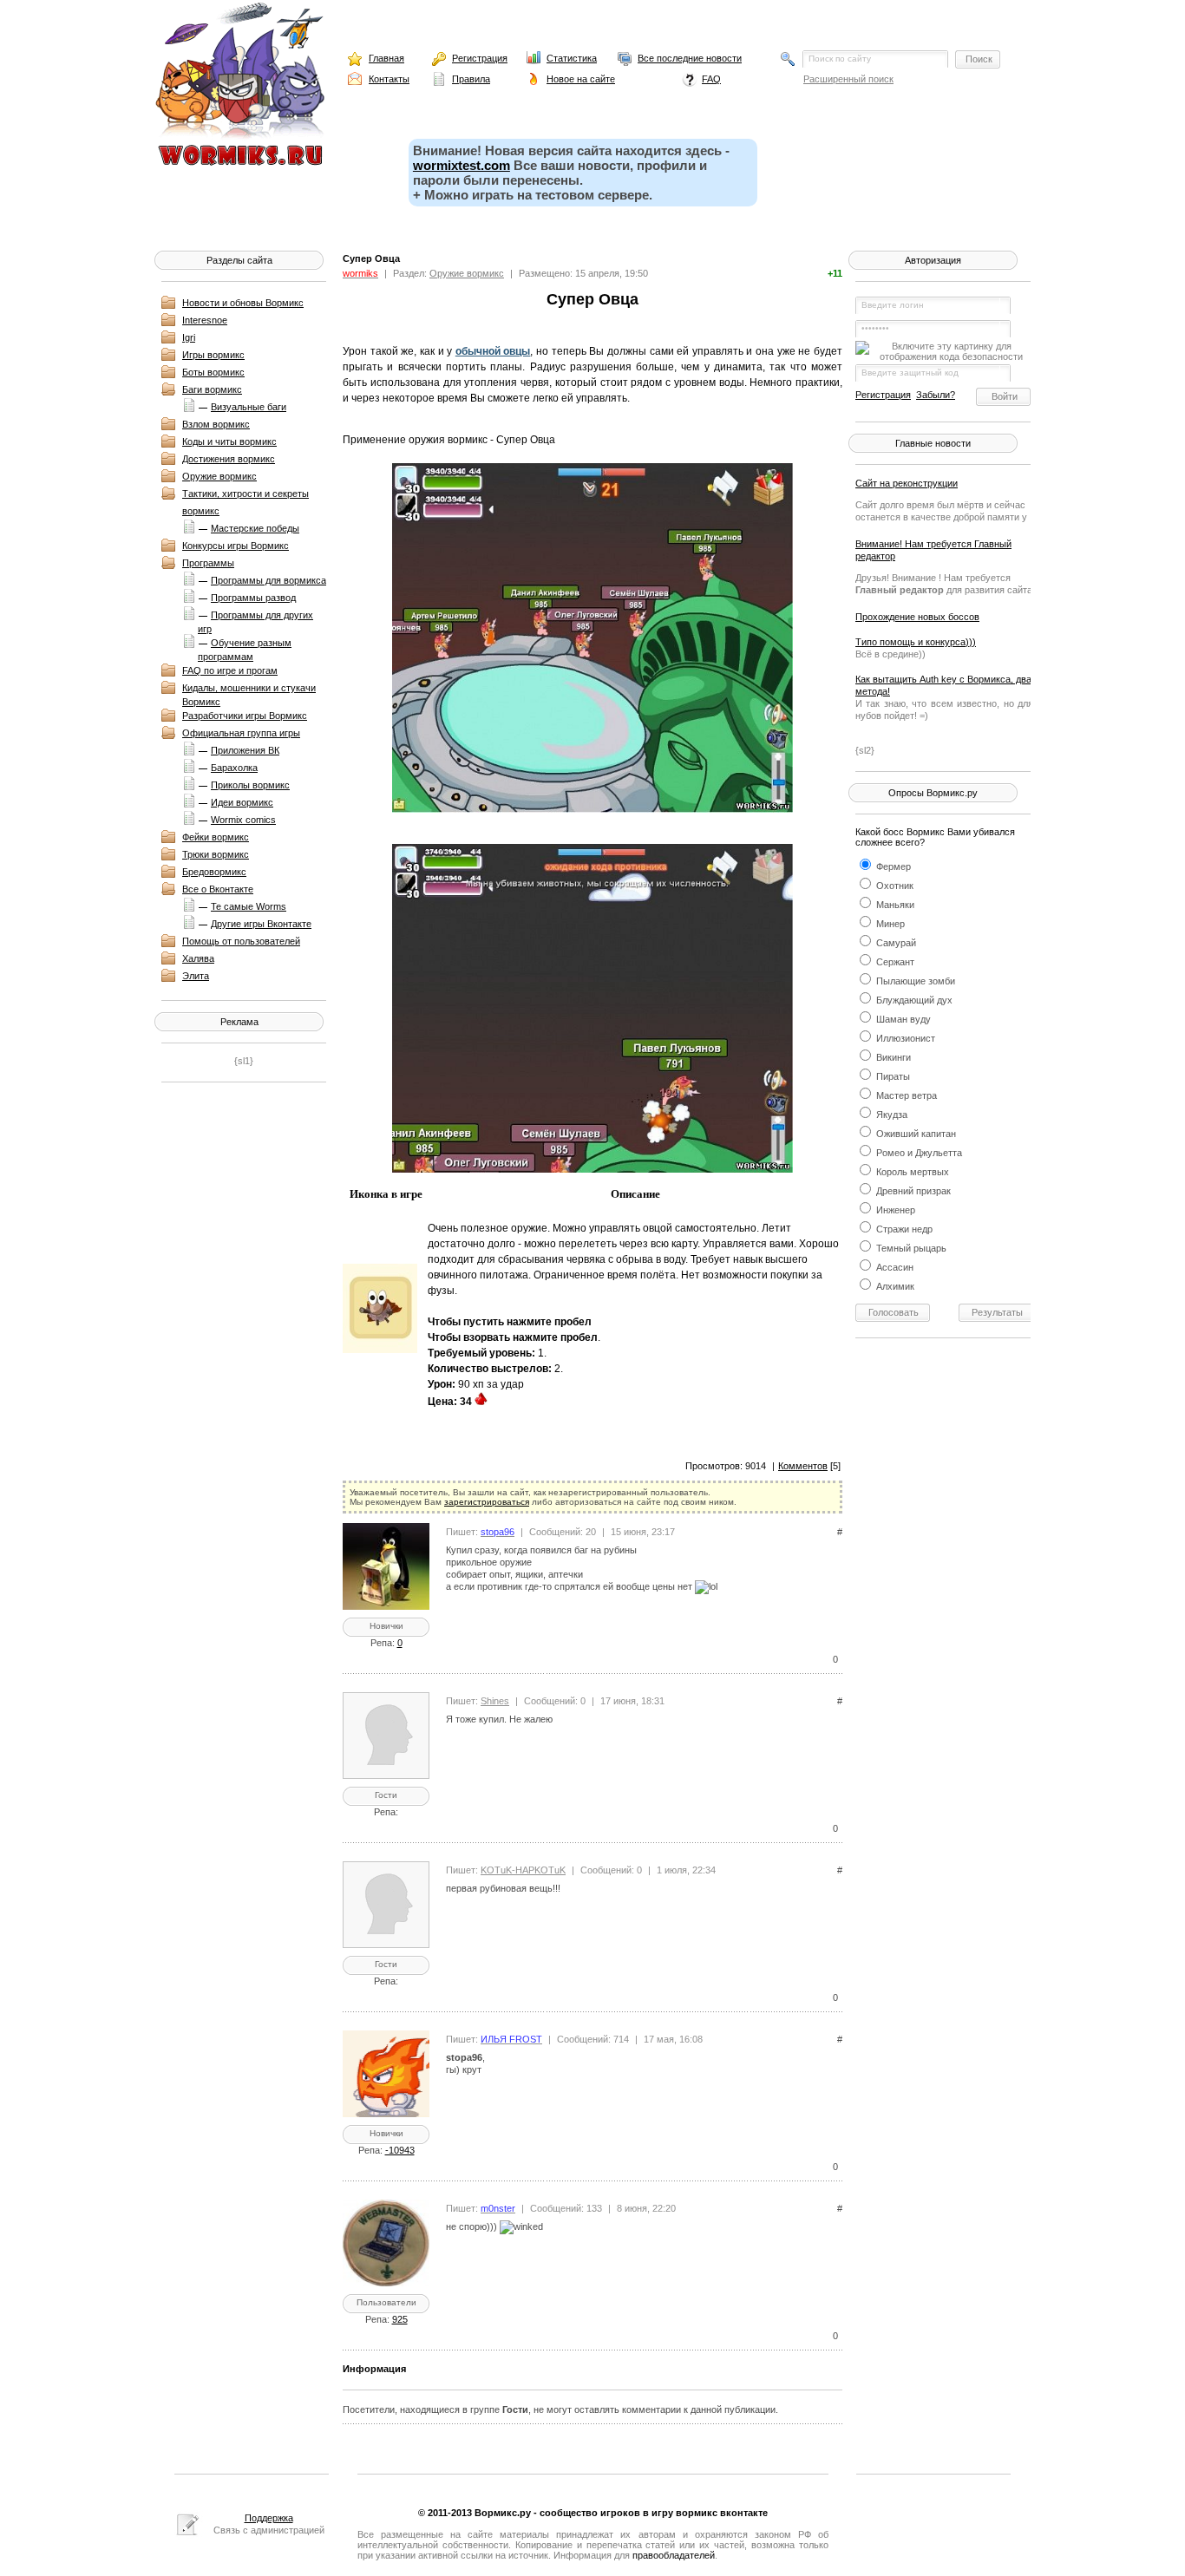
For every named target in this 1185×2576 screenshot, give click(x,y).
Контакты (389, 79)
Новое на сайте (581, 79)
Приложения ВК (245, 750)
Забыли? (936, 395)
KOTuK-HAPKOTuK (523, 1870)
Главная (386, 58)
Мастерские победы (255, 528)
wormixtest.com (462, 165)
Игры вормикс (213, 355)
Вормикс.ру (503, 2513)
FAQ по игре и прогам (230, 670)
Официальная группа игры (241, 733)
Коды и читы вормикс (229, 441)
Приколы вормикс (250, 785)
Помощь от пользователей (241, 941)
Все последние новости (690, 58)
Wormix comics (243, 820)
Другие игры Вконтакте (261, 924)
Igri (189, 337)
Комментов (803, 1466)
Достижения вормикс (229, 459)
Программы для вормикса (268, 580)
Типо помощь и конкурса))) (916, 642)
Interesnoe (205, 320)
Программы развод (253, 598)
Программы (208, 563)
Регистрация (480, 58)
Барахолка (234, 768)
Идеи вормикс (242, 802)
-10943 (400, 2150)
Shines (495, 1701)
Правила (471, 79)
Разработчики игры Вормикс (245, 716)
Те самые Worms (249, 906)
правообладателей (674, 2555)
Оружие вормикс (219, 476)
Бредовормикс (214, 872)
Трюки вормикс (216, 854)
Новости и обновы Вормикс (243, 303)
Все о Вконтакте (218, 889)
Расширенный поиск (848, 79)
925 (400, 2319)
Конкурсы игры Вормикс (236, 546)
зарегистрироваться (487, 1502)
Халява (198, 958)
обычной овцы (493, 351)
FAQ (711, 79)
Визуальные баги (249, 407)
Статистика (572, 58)
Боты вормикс (213, 372)
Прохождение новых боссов (917, 617)
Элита (196, 976)
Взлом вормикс (216, 424)
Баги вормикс (212, 389)
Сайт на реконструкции (907, 483)
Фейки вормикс (216, 837)
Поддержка (269, 2518)
